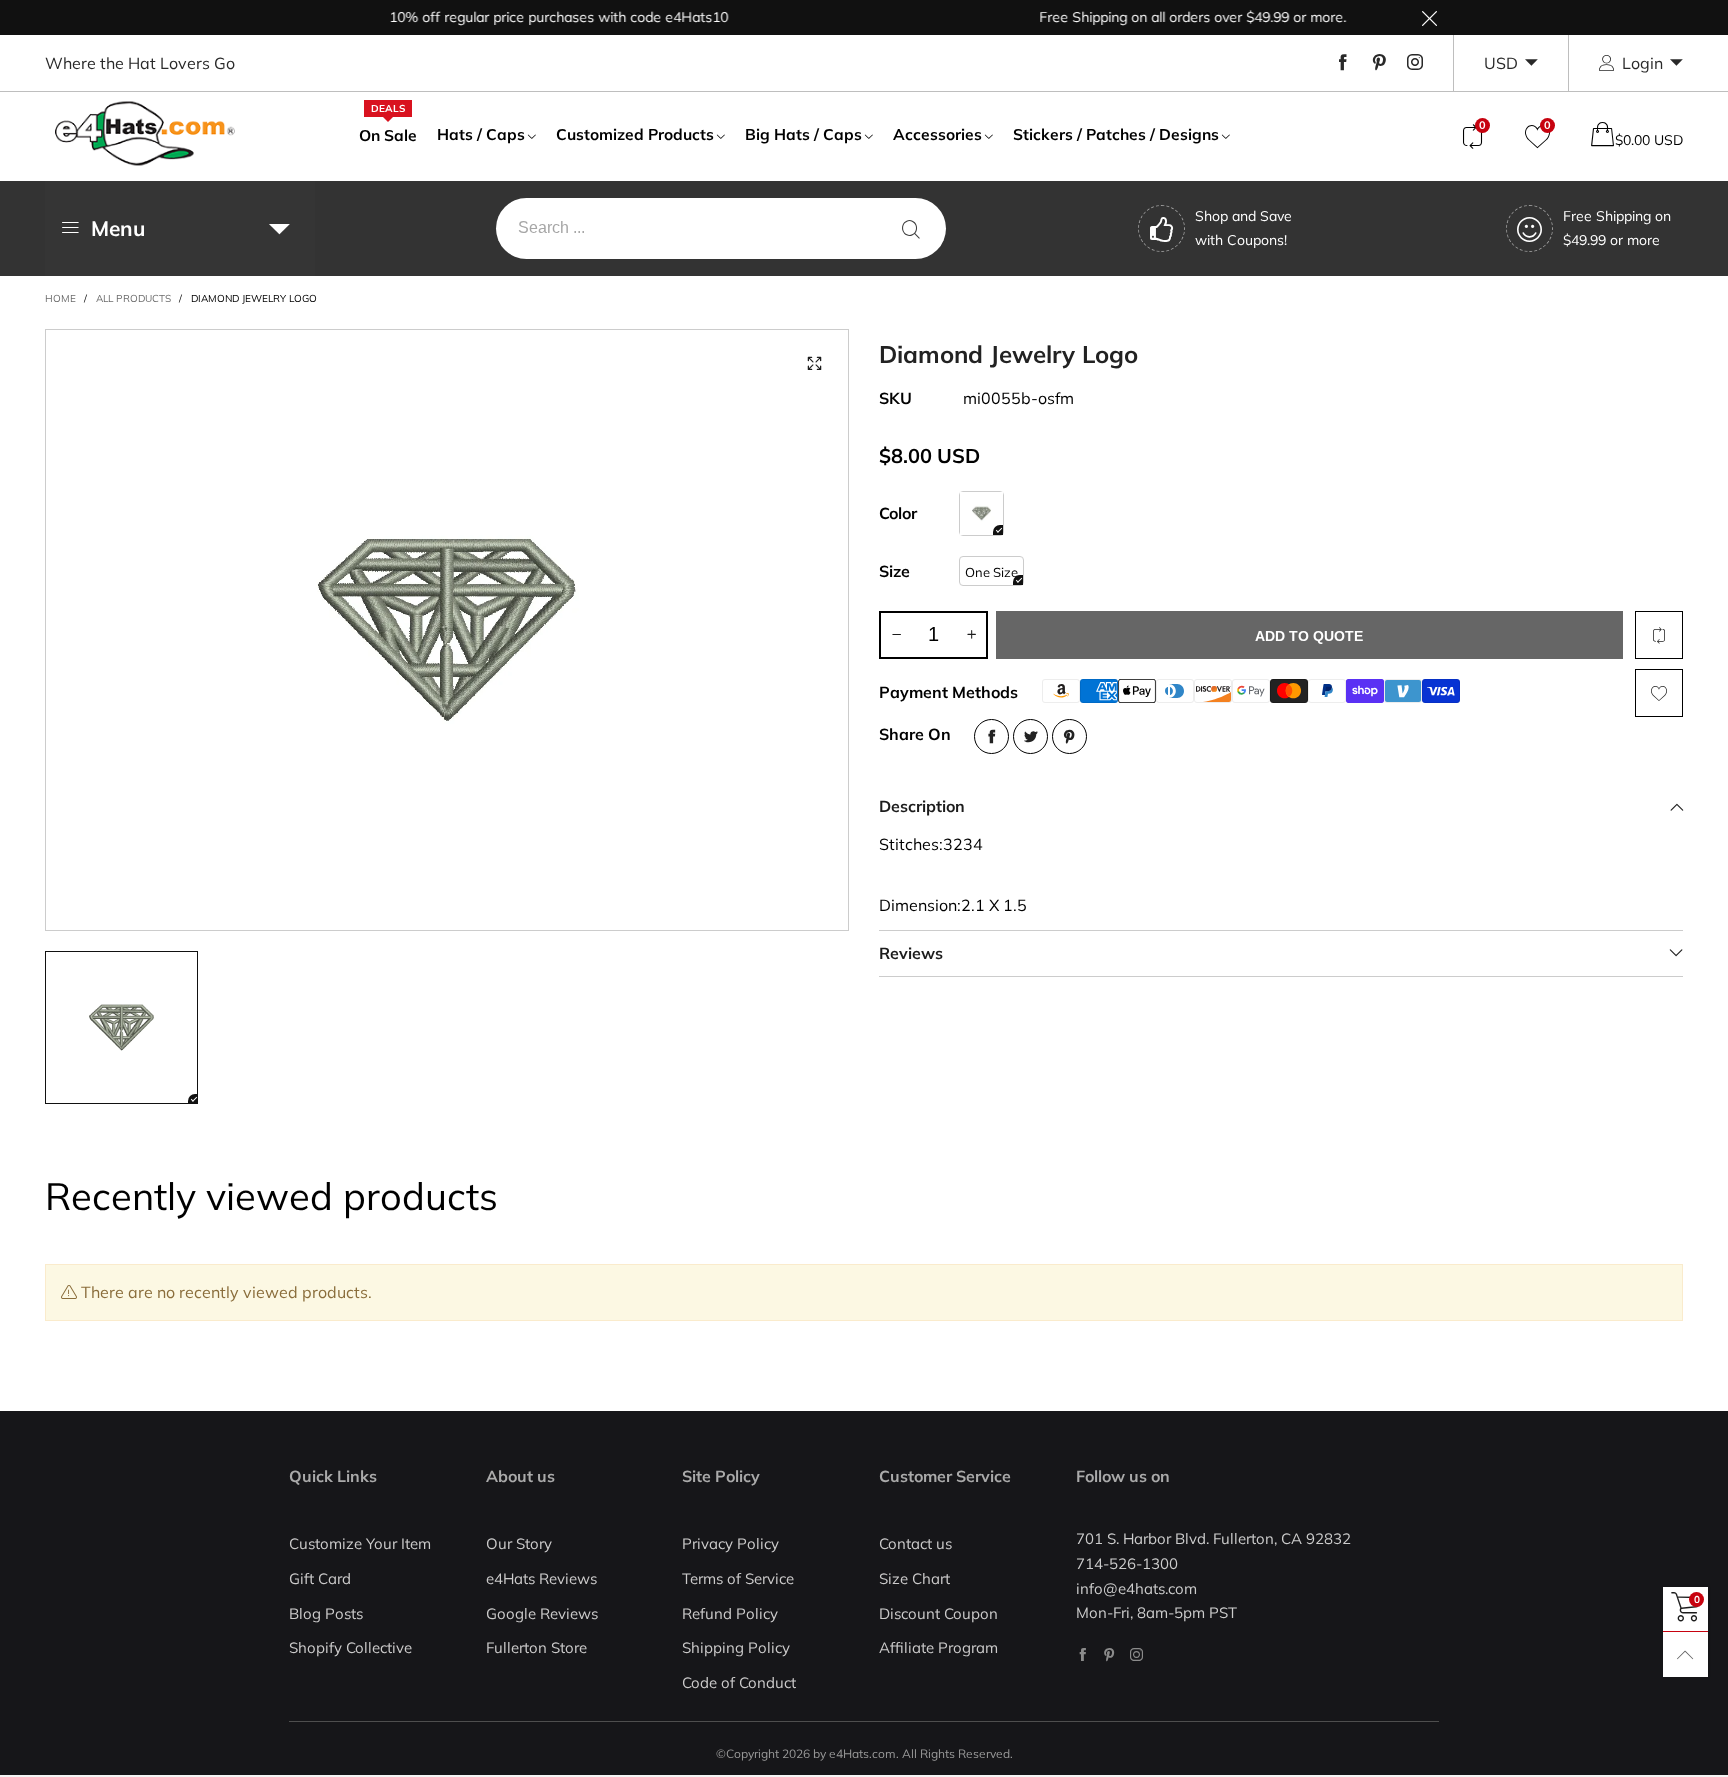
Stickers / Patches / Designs (1116, 134)
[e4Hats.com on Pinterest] (1109, 1654)
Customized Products (635, 134)
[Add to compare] (1659, 635)
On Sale (388, 134)
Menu (118, 228)
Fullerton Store (536, 1647)
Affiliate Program (938, 1647)
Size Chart (914, 1578)
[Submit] (911, 228)
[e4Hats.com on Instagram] (1136, 1654)
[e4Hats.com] (145, 133)
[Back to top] (1685, 1654)
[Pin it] (1069, 736)
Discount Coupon (938, 1613)
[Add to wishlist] (1659, 693)
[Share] (991, 736)
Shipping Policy (736, 1647)
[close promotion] (1429, 17)
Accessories (937, 134)
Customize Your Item (360, 1543)
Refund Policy (730, 1613)
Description (922, 806)
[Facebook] (1343, 63)
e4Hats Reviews (541, 1578)
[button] (896, 635)
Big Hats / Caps (803, 134)
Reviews (911, 953)
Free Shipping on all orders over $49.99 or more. (1161, 17)
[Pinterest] (1379, 63)
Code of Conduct (739, 1682)
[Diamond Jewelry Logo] (447, 630)
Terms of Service (738, 1578)
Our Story (519, 1543)
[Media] (814, 364)
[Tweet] (1030, 736)
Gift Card (320, 1578)
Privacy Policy (730, 1543)
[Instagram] (1415, 63)
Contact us (915, 1543)
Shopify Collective (350, 1647)
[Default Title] (981, 513)
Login (1642, 63)
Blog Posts (326, 1613)
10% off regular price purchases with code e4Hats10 (527, 17)
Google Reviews (542, 1613)
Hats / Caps (481, 134)
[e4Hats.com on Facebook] (1082, 1654)
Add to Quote (1309, 636)
